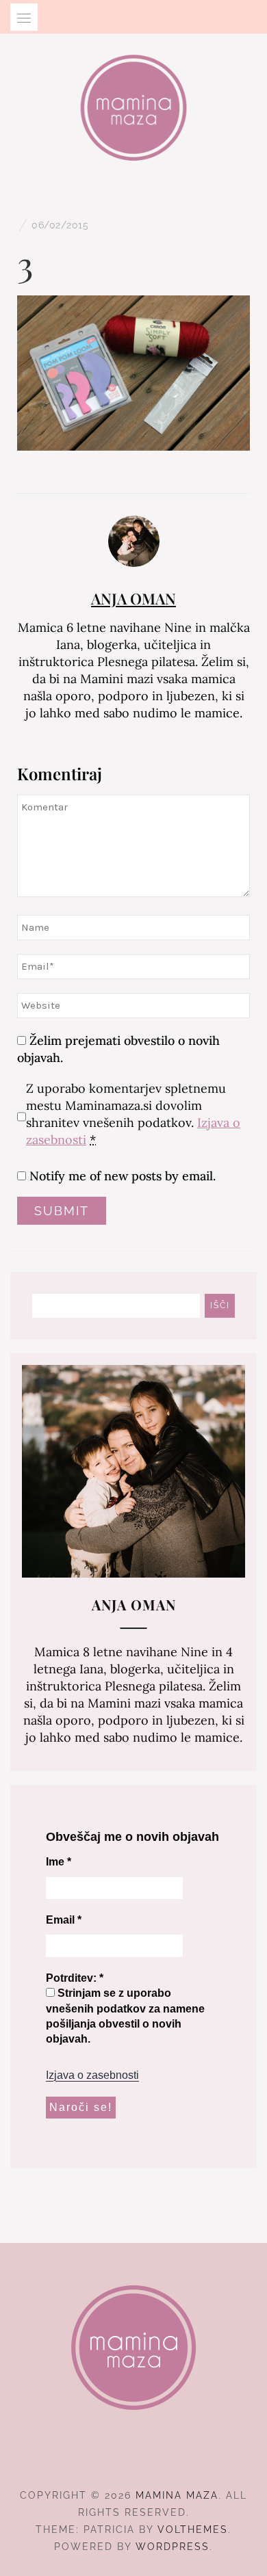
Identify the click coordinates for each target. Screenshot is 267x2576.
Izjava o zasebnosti (92, 2075)
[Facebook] (109, 2458)
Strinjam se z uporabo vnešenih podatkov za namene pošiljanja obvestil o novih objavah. (125, 2016)
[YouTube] (158, 2458)
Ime (59, 1862)
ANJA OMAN (133, 598)
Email (64, 1920)
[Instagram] (134, 2458)
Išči (220, 1305)
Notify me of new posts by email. (123, 1176)
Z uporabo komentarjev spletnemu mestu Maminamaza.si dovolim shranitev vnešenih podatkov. (133, 1114)
